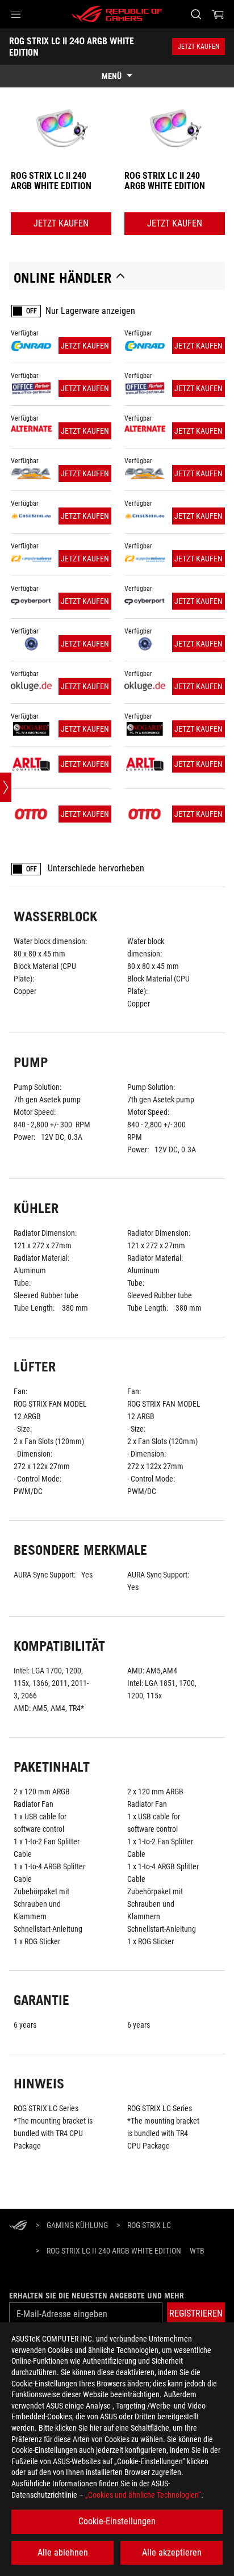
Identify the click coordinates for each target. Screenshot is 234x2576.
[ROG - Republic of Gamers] (117, 14)
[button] (16, 14)
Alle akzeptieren (172, 2552)
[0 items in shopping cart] (218, 14)
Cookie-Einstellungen (117, 2521)
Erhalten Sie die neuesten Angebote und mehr (97, 2296)
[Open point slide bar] (6, 787)
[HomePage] (18, 2226)
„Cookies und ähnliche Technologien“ (143, 2495)
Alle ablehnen (63, 2552)
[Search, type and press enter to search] (196, 14)
